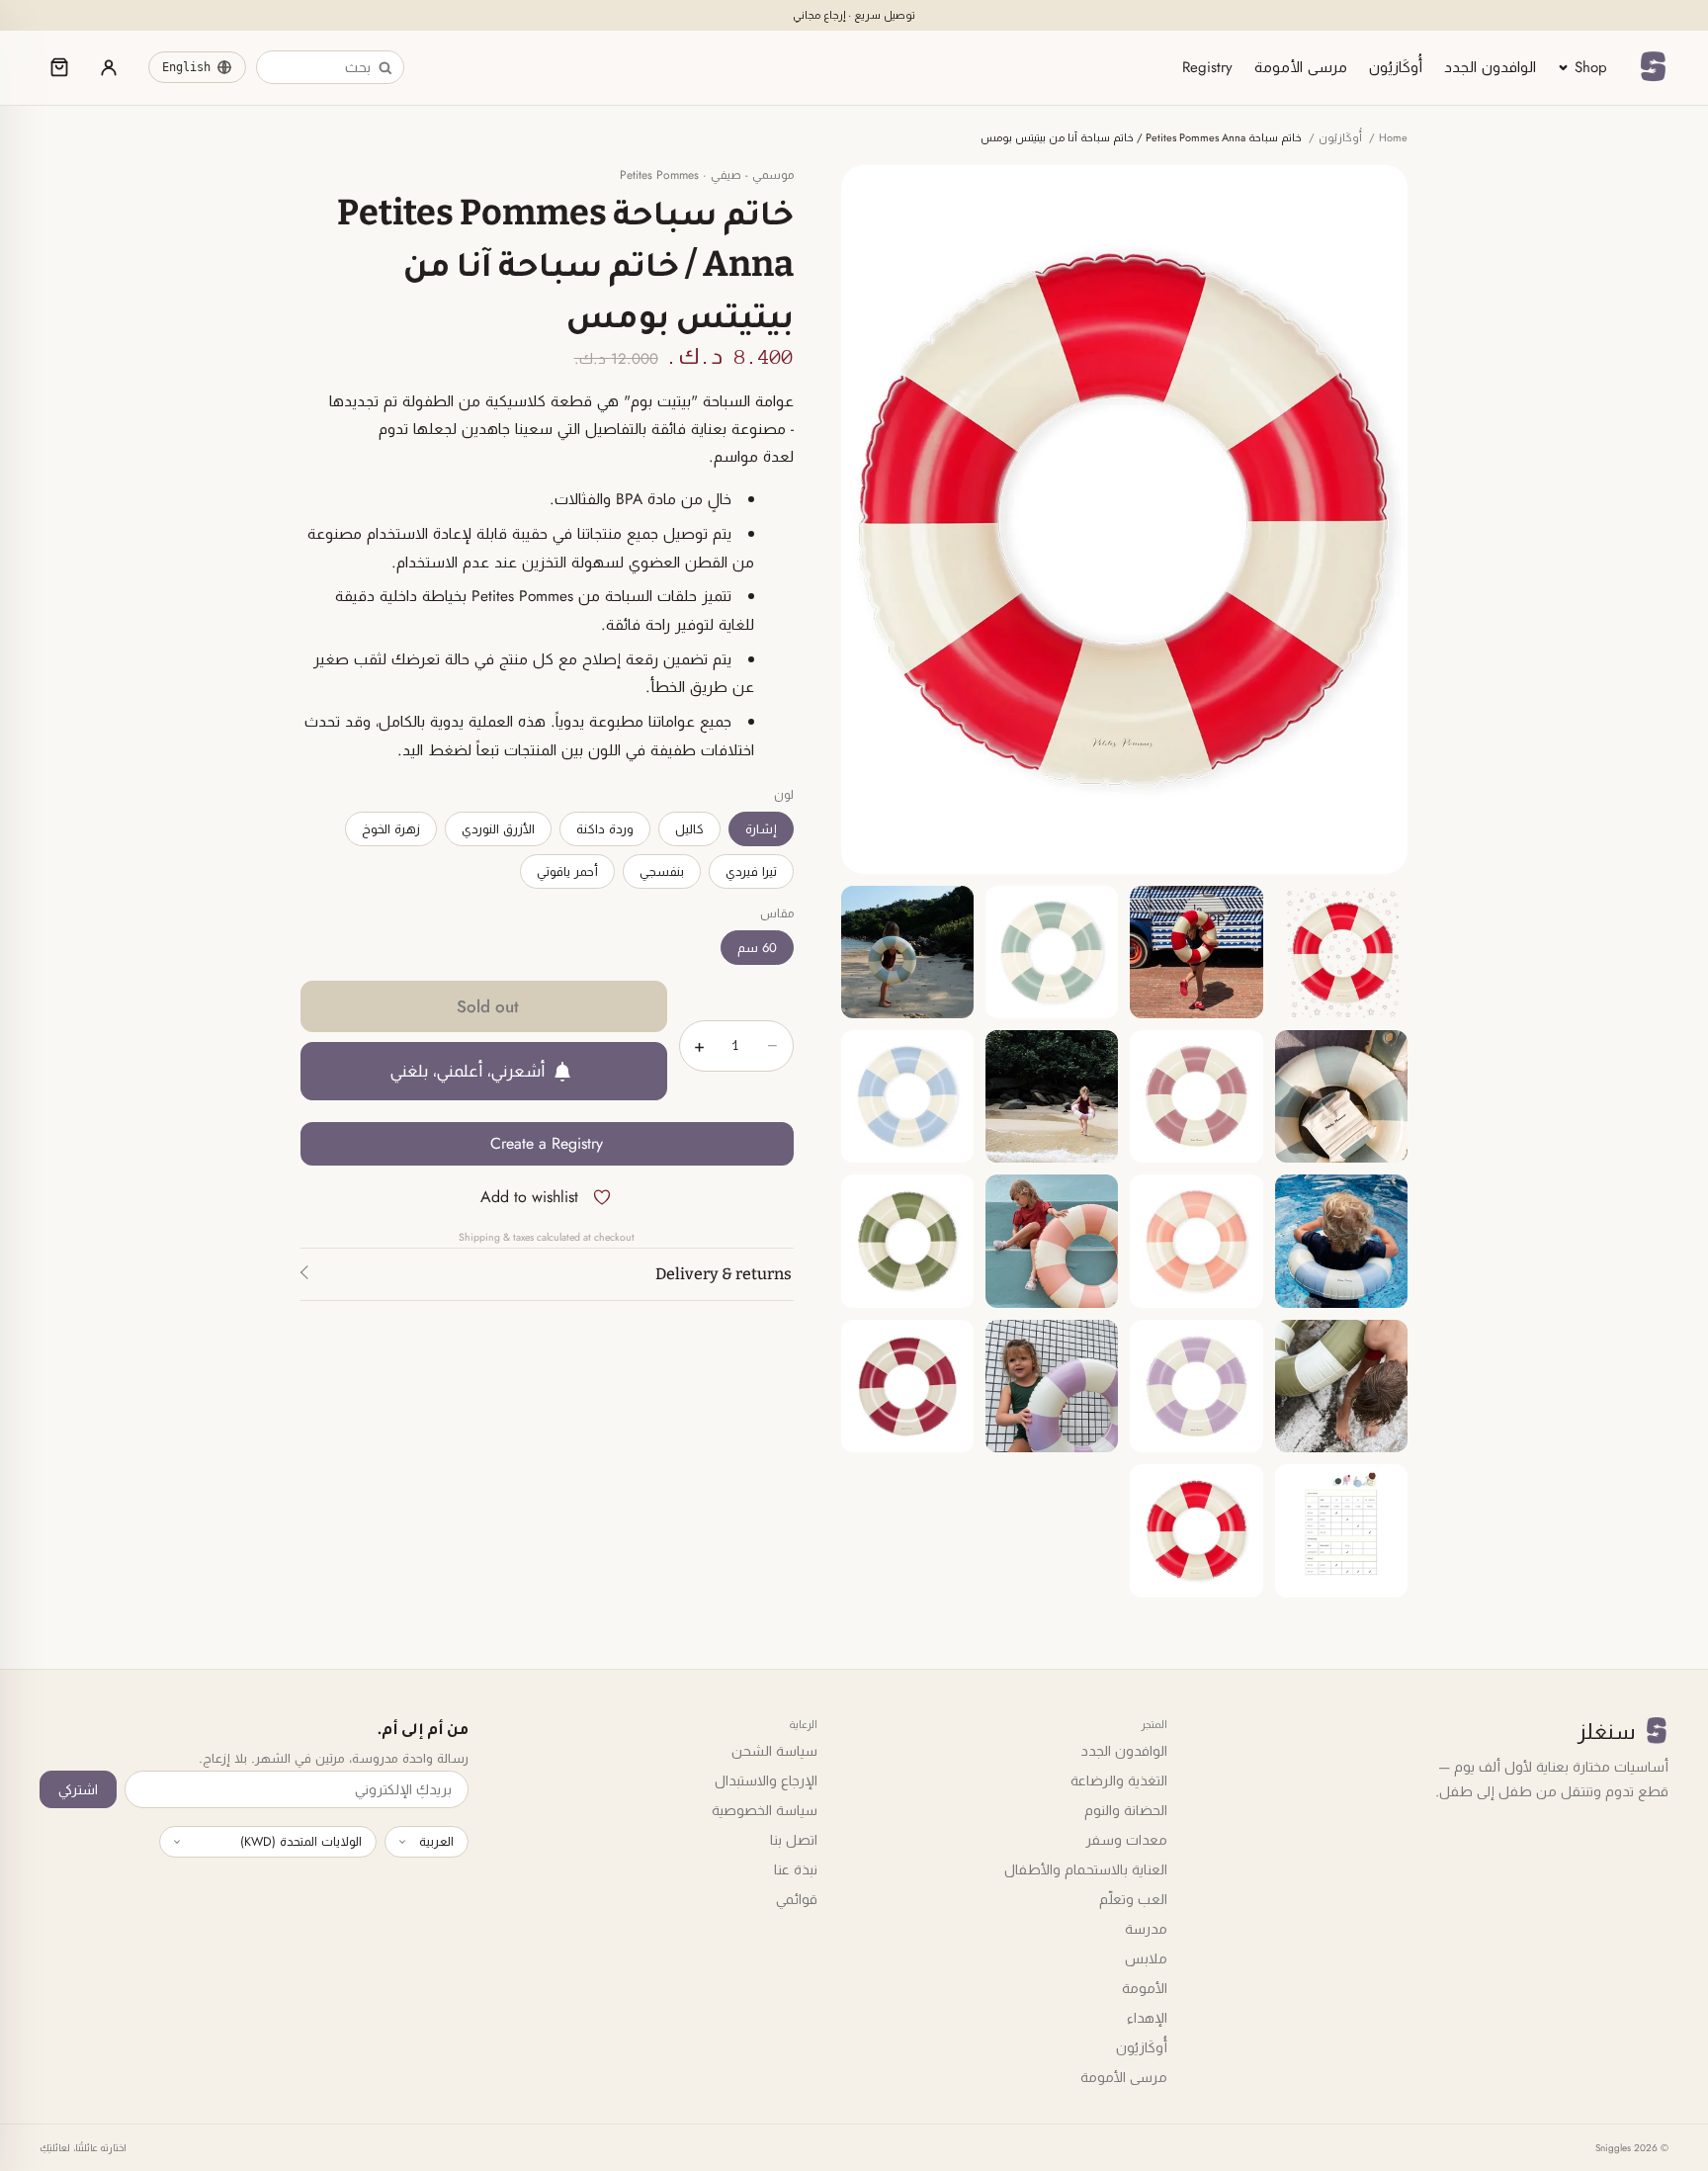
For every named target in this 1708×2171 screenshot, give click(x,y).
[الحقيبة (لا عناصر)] (59, 67)
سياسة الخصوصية (765, 1810)
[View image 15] (1052, 1386)
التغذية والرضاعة (1119, 1780)
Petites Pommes (659, 175)
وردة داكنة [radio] (605, 829)
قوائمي (797, 1899)
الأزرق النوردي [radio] (498, 829)
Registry (1207, 67)
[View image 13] (1341, 1386)
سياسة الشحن (774, 1751)
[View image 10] (1196, 1241)
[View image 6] (1196, 1096)
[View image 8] (907, 1096)
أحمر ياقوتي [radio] (567, 871)
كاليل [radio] (689, 829)
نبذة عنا (796, 1869)
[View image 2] (1196, 952)
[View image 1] (1341, 952)
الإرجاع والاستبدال (766, 1780)
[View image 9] (1341, 1241)
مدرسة (1146, 1929)
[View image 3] (1052, 952)
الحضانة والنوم (1126, 1810)
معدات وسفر (1126, 1840)
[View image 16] (907, 1386)
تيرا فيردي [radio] (751, 871)
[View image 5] (1341, 1096)
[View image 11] (1052, 1241)
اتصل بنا (794, 1840)
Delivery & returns (724, 1274)
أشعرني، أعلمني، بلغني (468, 1071)
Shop (1591, 67)
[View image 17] (1341, 1530)
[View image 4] (907, 952)
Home (1393, 137)
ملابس (1146, 1958)
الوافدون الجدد (1490, 67)
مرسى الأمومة (1301, 67)
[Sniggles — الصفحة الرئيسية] (1653, 67)
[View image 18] (1196, 1530)
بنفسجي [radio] (662, 871)
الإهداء (1147, 2018)
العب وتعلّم (1133, 1899)
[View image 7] (1052, 1096)
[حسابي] (109, 67)
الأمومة (1145, 1988)
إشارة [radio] (761, 829)
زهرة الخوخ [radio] (391, 829)
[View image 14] (1196, 1386)
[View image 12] (907, 1241)
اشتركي (78, 1789)
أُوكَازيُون (1396, 67)
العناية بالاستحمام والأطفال (1086, 1869)
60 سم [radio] (757, 948)
